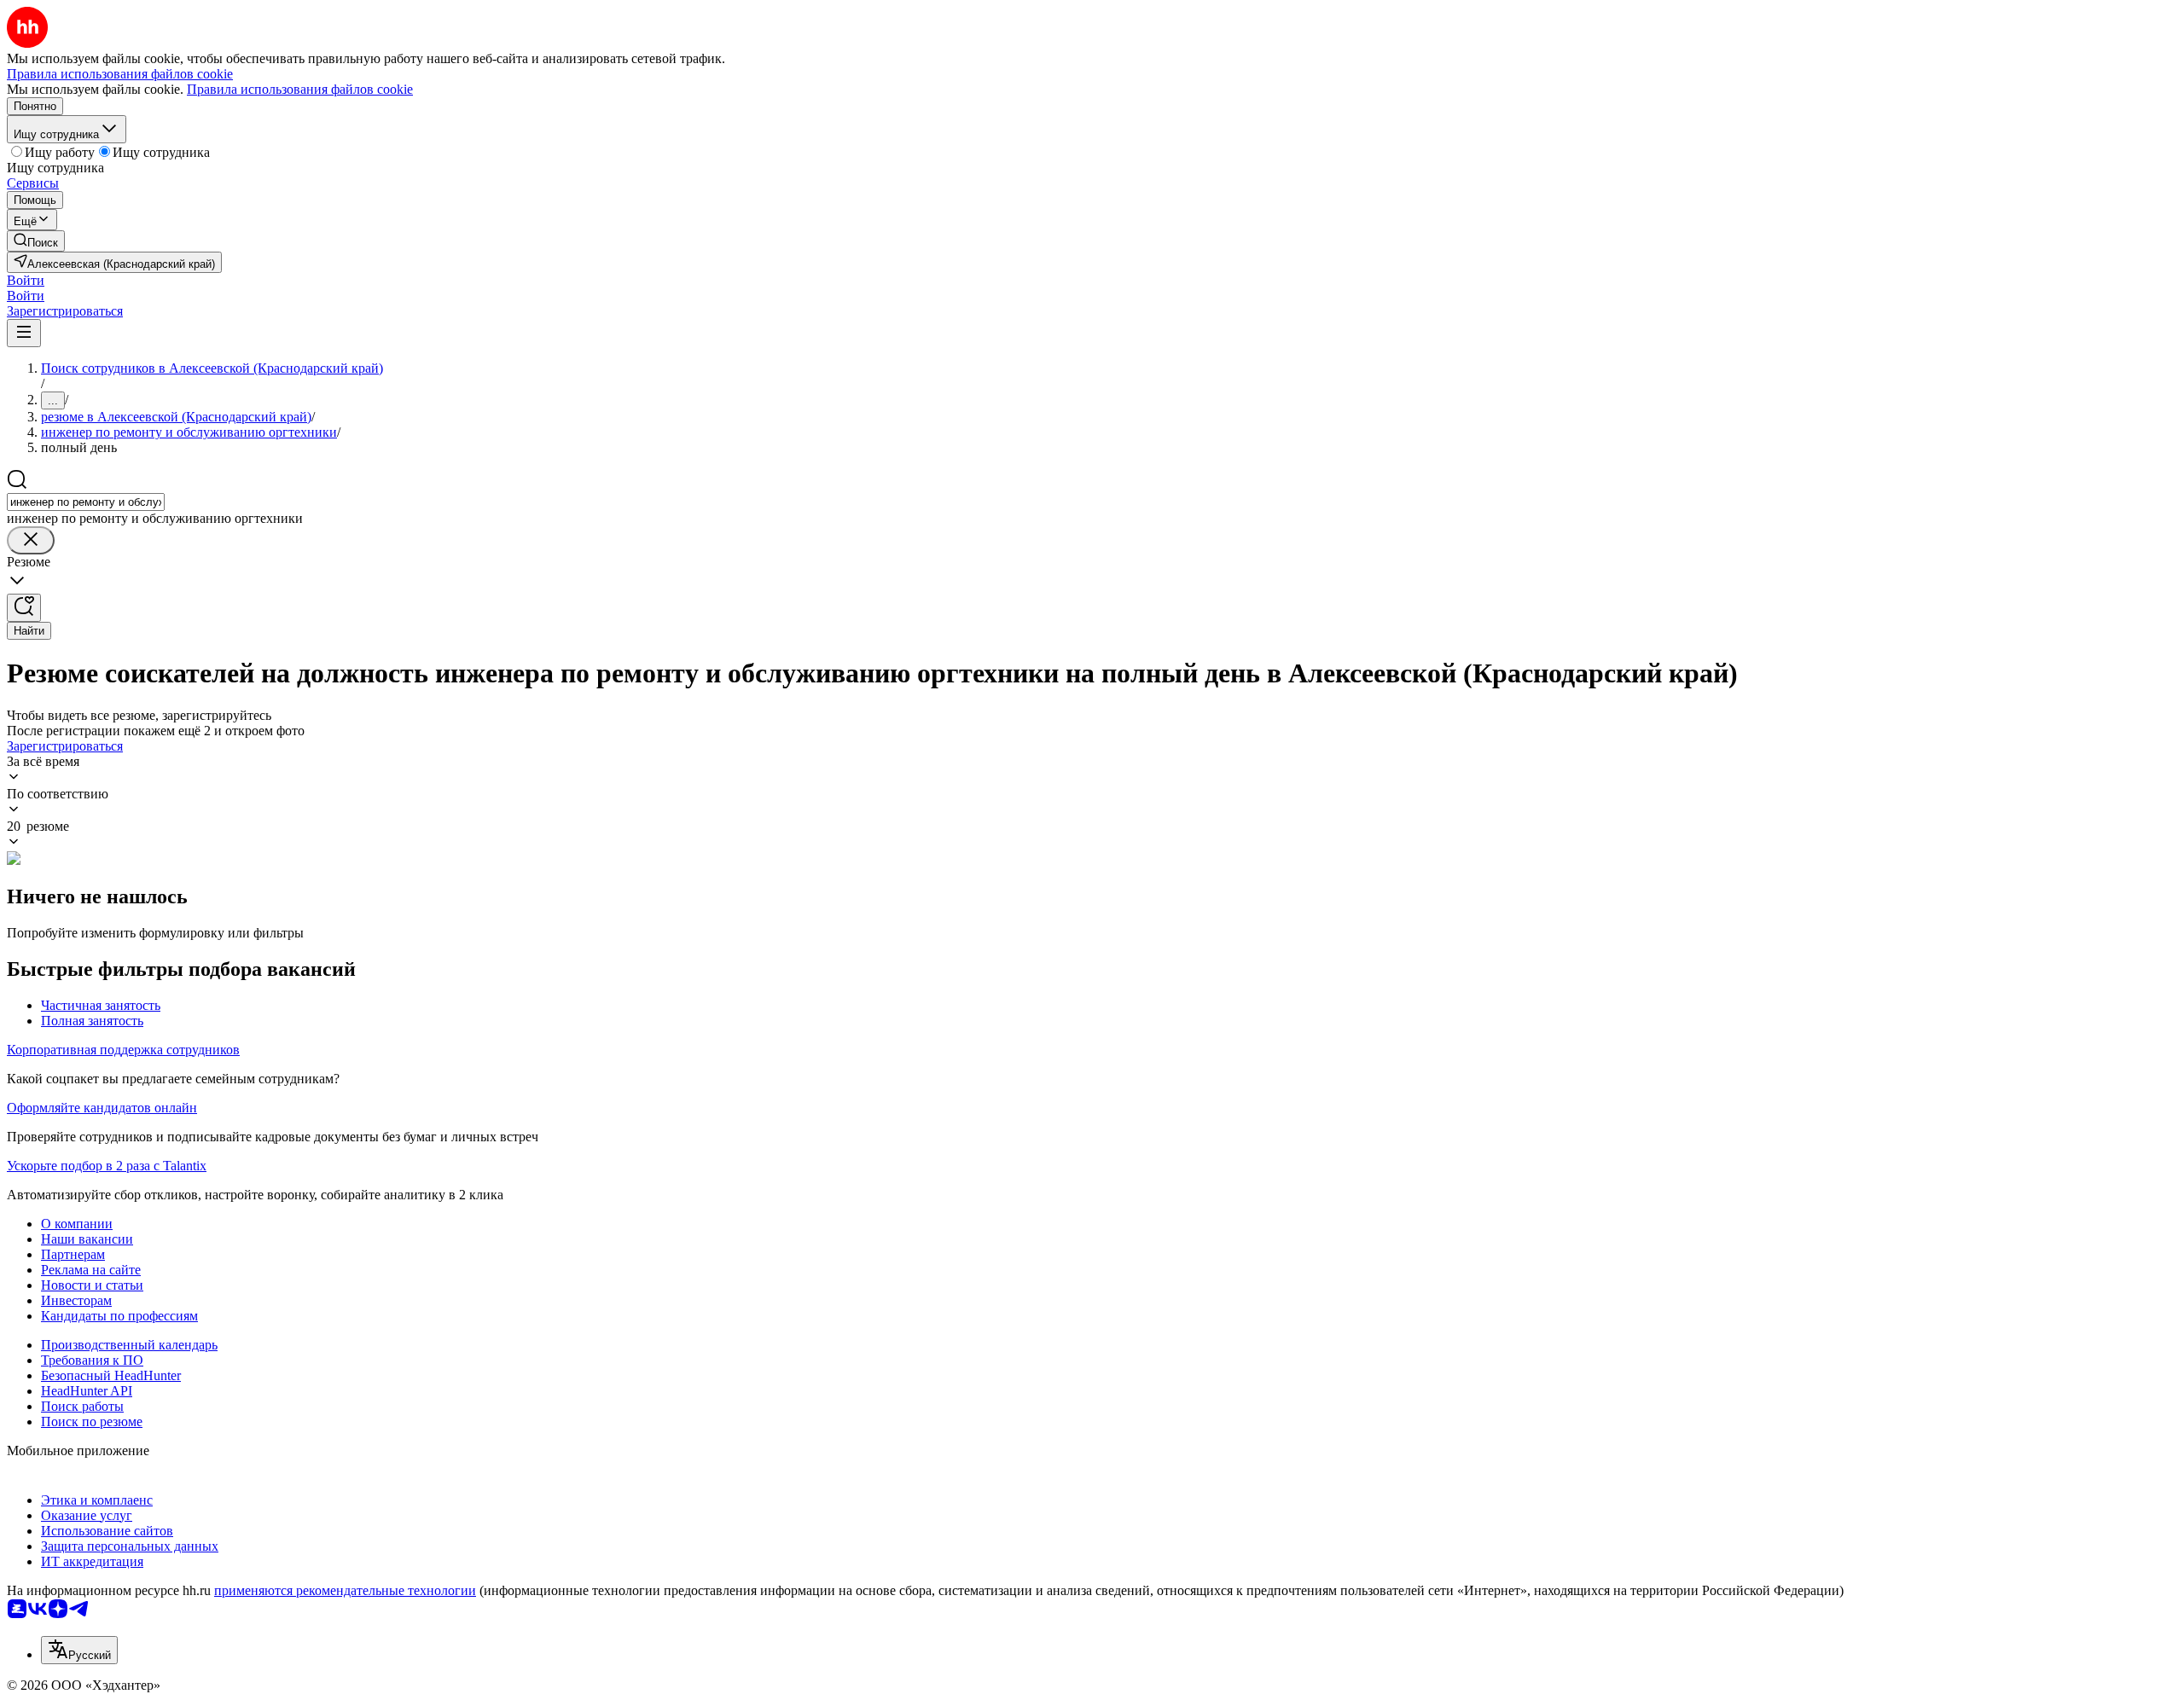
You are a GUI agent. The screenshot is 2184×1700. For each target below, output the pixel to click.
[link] (36, 241)
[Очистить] (31, 540)
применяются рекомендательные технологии (345, 1590)
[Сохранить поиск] (24, 608)
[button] (26, 280)
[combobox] (86, 502)
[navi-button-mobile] (24, 333)
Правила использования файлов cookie (300, 89)
